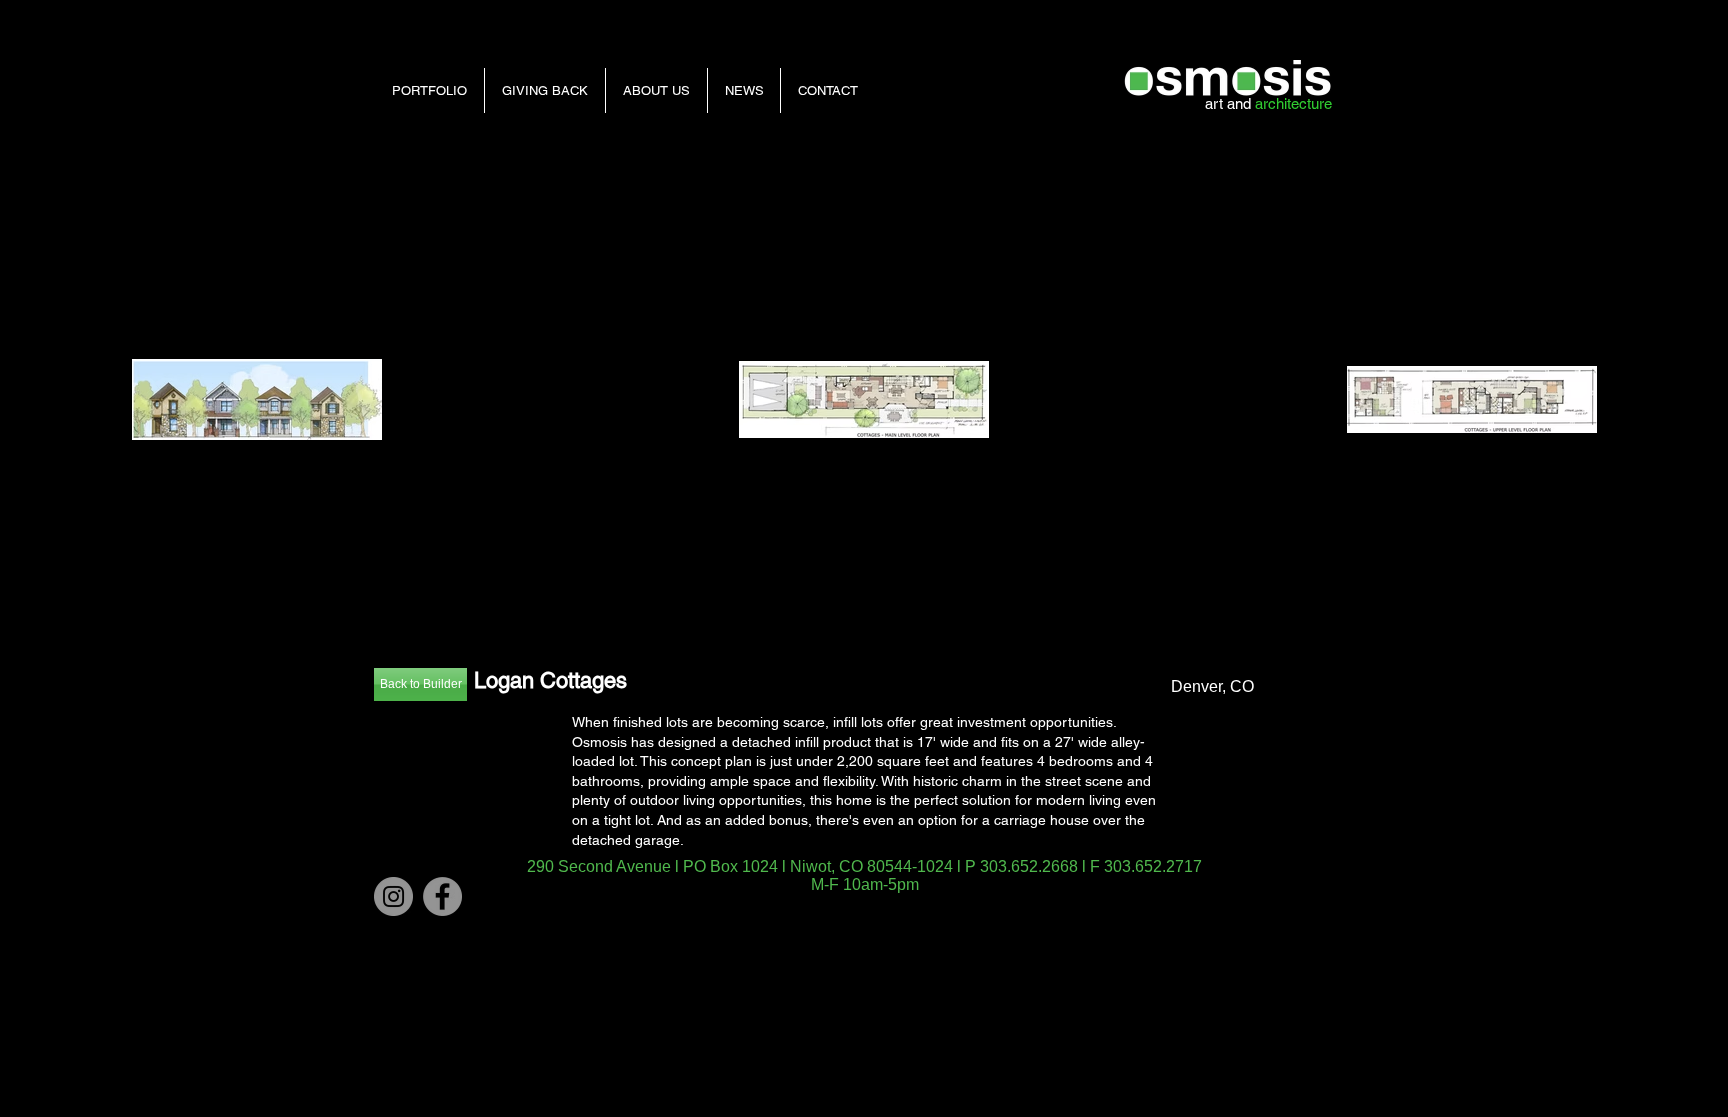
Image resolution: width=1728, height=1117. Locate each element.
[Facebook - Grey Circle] (442, 896)
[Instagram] (393, 896)
